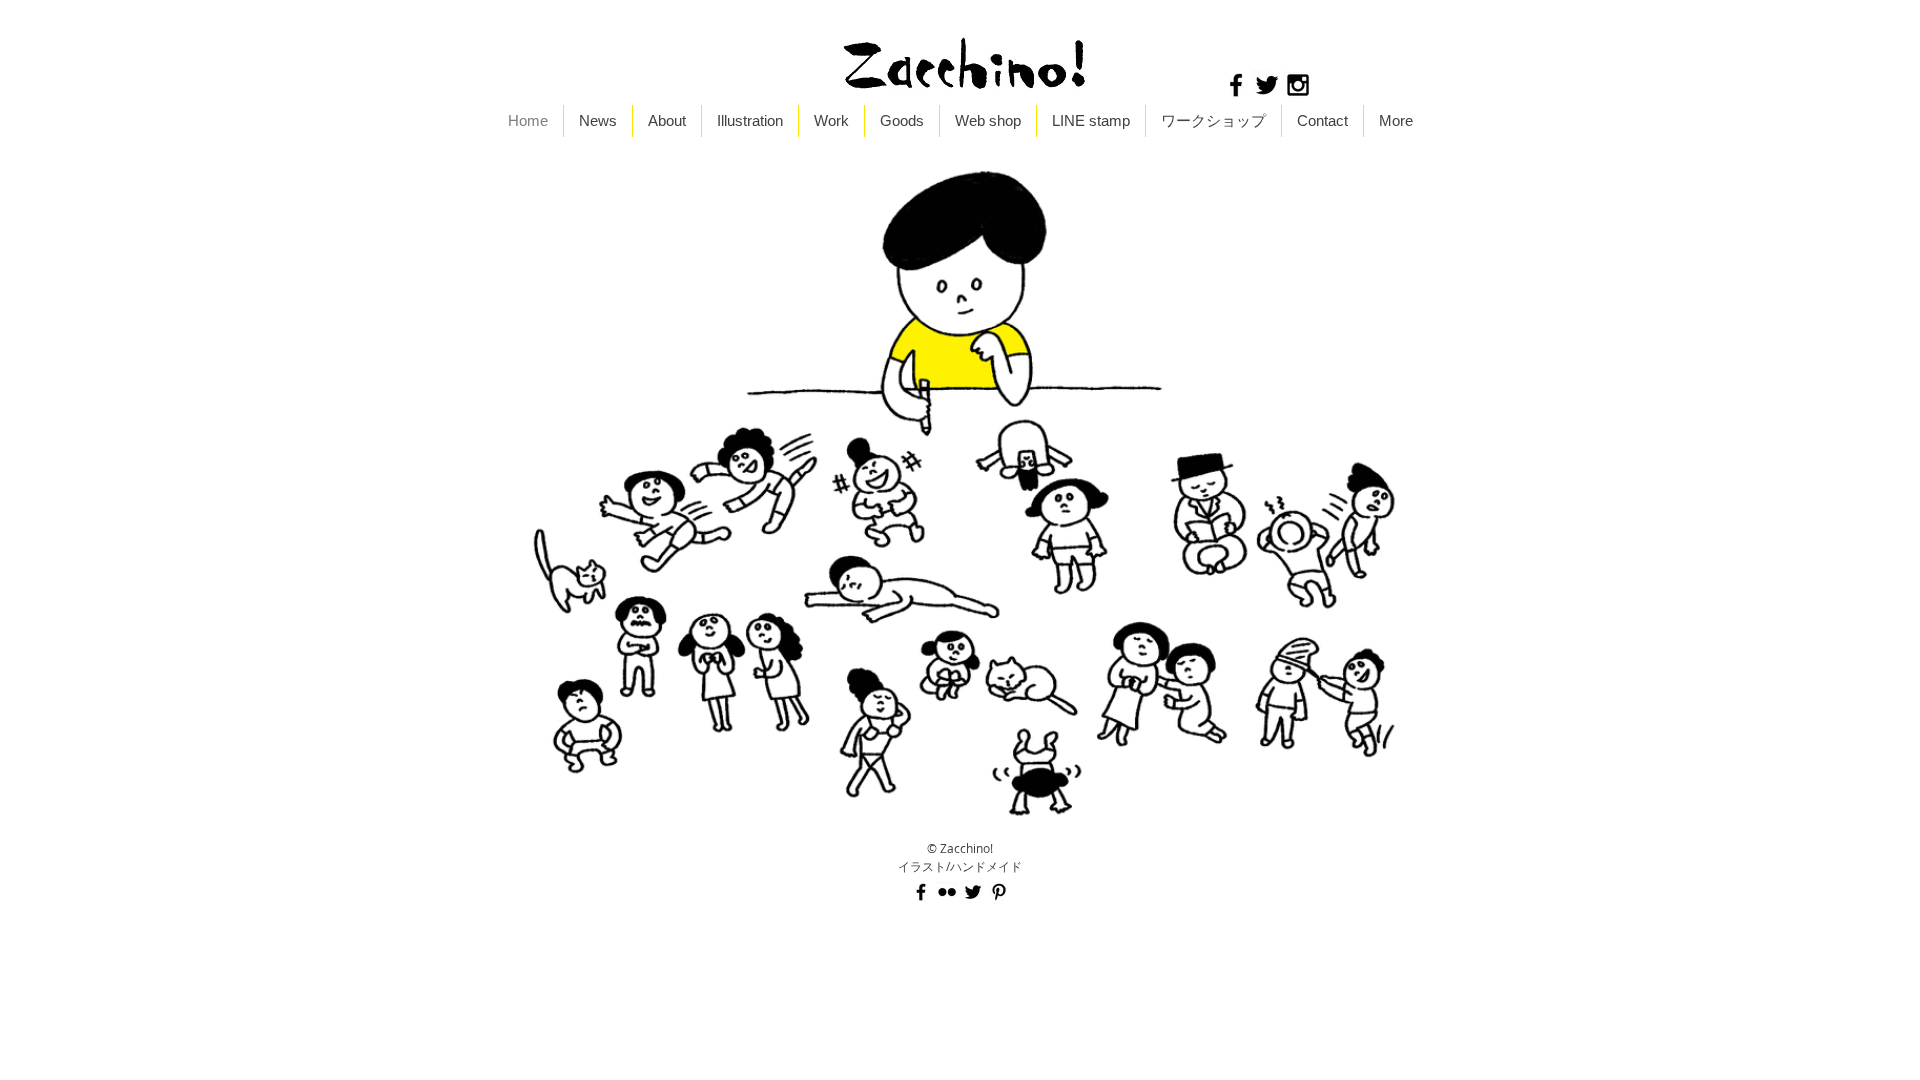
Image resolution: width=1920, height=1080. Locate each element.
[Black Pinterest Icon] (999, 892)
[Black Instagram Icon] (1298, 85)
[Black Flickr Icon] (947, 892)
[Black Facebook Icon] (1236, 85)
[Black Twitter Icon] (1267, 85)
